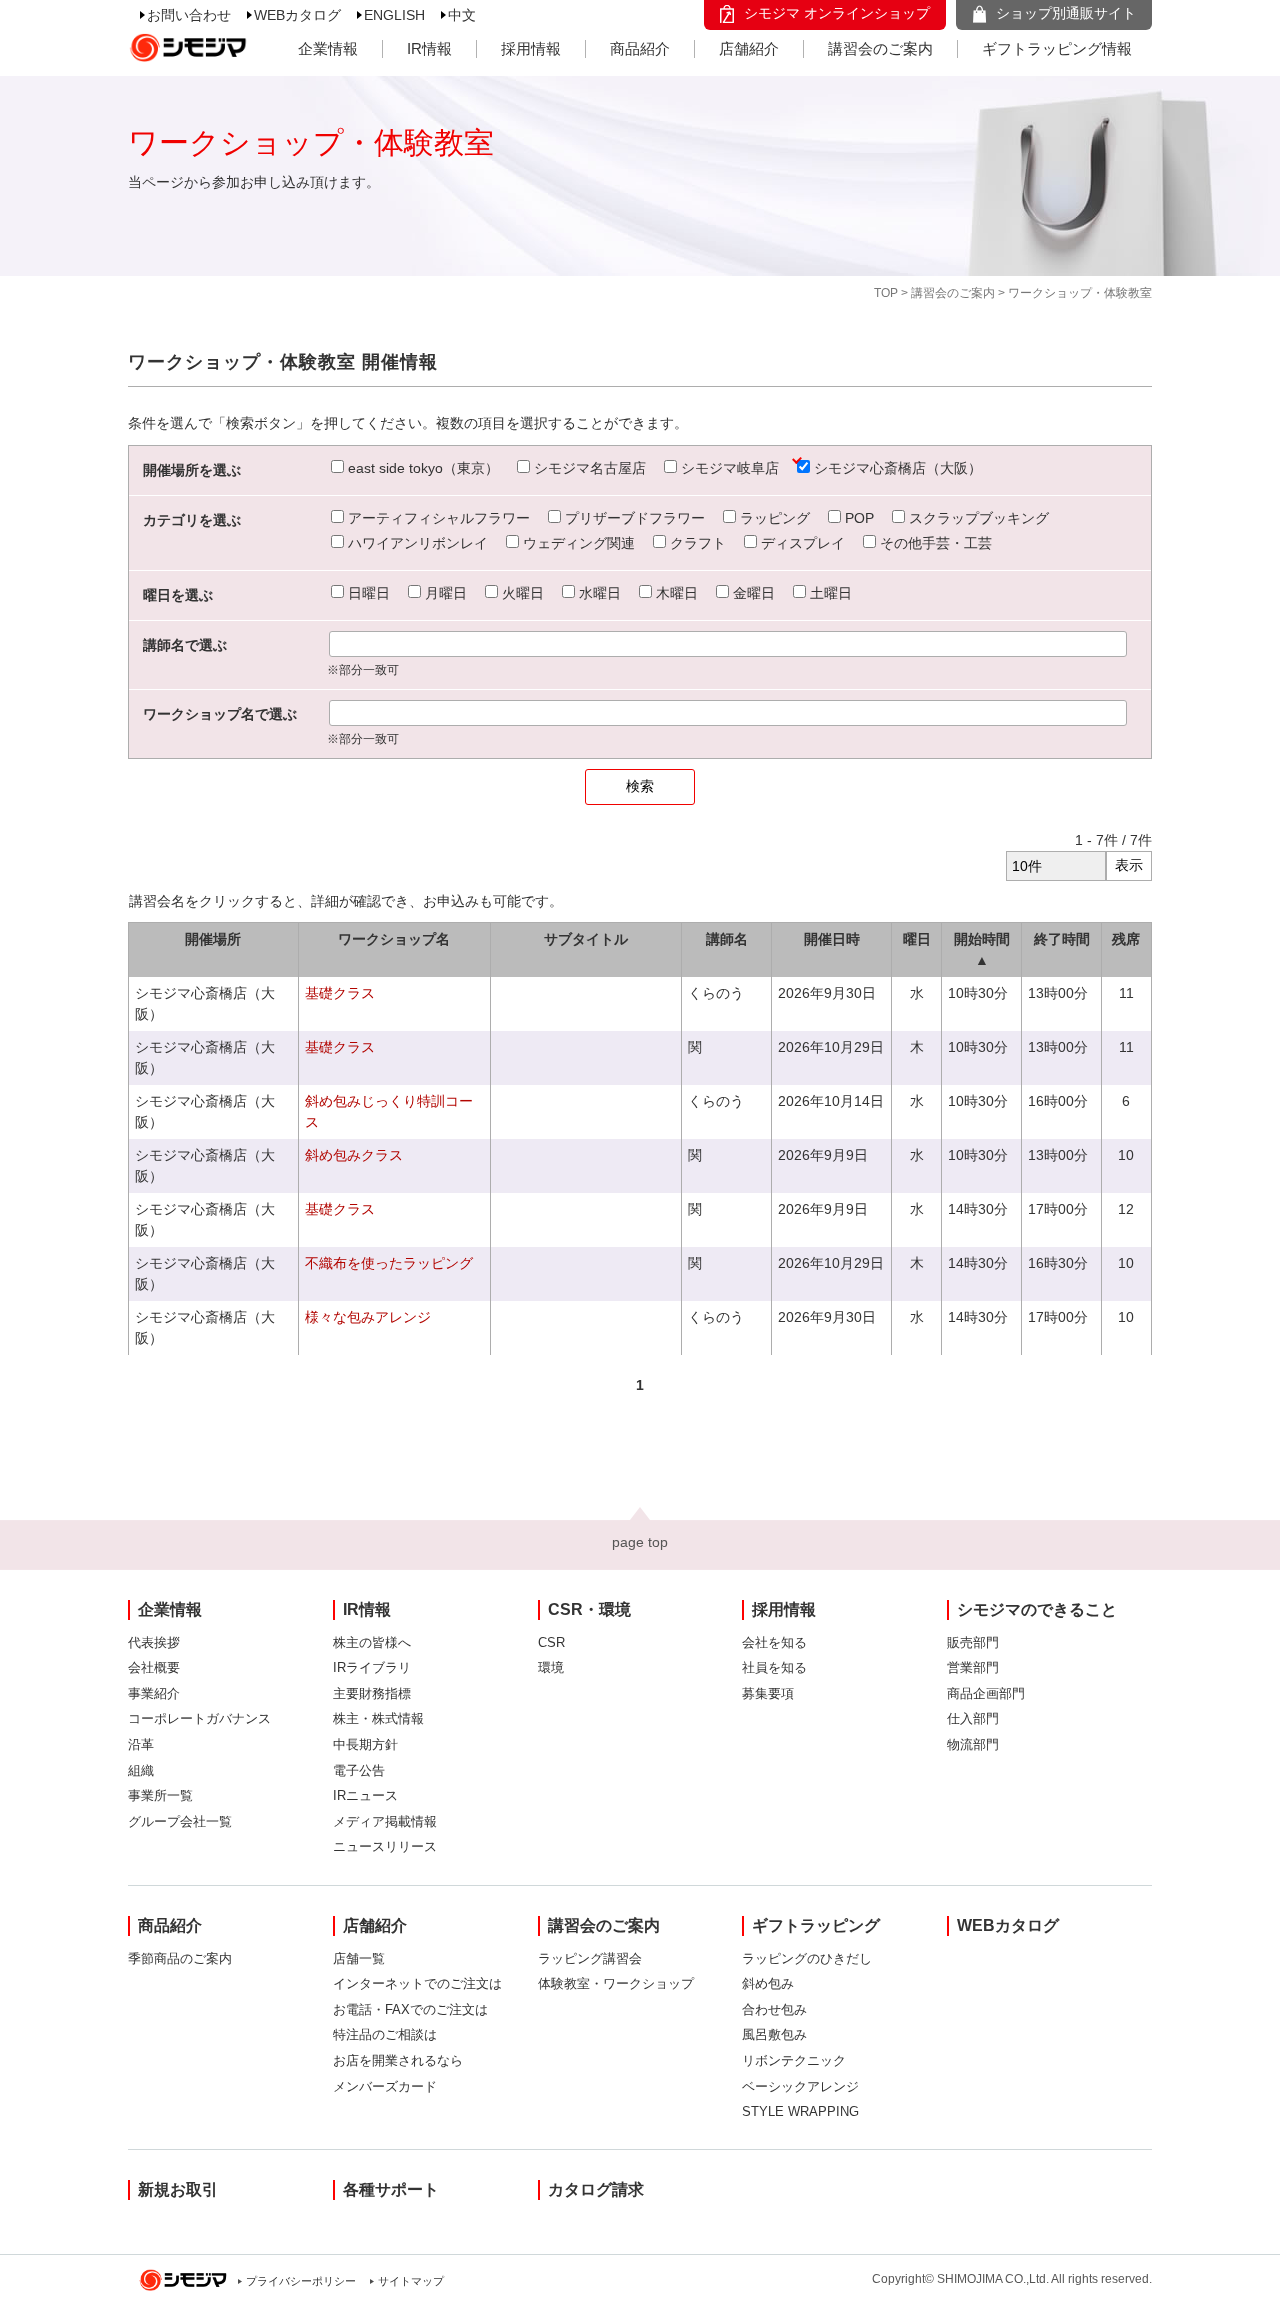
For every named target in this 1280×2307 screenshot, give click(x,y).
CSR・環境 (589, 1609)
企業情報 (328, 48)
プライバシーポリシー (301, 2281)
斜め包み (768, 1983)
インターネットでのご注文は (417, 1983)
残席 (1126, 939)
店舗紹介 (749, 48)
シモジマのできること (1037, 1609)
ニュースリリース (385, 1846)
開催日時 (832, 939)
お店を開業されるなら (398, 2060)
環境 (551, 1667)
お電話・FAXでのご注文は (410, 2009)
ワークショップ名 (394, 939)
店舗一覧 (359, 1958)
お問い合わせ (189, 15)
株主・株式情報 (378, 1718)
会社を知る (774, 1642)
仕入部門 (973, 1718)
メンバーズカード (385, 2086)
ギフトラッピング (816, 1925)
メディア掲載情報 (385, 1821)
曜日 (917, 939)
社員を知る (774, 1667)
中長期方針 (365, 1744)
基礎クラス (340, 993)
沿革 (141, 1744)
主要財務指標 (372, 1693)
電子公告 (359, 1770)
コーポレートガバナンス (199, 1718)
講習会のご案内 (880, 48)
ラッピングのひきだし (807, 1958)
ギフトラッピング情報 (1057, 48)
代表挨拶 (154, 1642)
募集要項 (768, 1693)
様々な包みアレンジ (368, 1317)
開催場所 (213, 939)
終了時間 (1062, 939)
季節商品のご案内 (180, 1958)
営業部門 (973, 1667)
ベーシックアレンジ (800, 2086)
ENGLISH (394, 15)
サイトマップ (411, 2281)
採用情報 (531, 48)
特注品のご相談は (385, 2034)
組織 (141, 1770)
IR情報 (429, 48)
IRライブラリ (372, 1667)
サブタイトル (586, 939)
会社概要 (154, 1667)
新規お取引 (178, 2189)
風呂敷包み (774, 2034)
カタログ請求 (596, 2189)
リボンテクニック (794, 2060)
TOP (886, 293)
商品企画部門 (986, 1693)
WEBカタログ (297, 15)
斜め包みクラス (354, 1155)
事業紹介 (154, 1693)
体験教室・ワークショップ (616, 1983)
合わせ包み (774, 2009)
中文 (462, 15)
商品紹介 (640, 48)
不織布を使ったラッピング (389, 1263)
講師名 (727, 939)
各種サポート (391, 2189)
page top (640, 1542)
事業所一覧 (160, 1795)
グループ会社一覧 (180, 1821)
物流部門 (973, 1744)
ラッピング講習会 (590, 1958)
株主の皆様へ (372, 1642)
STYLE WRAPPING (800, 2111)
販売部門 (973, 1642)
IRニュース (365, 1795)
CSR (551, 1642)
